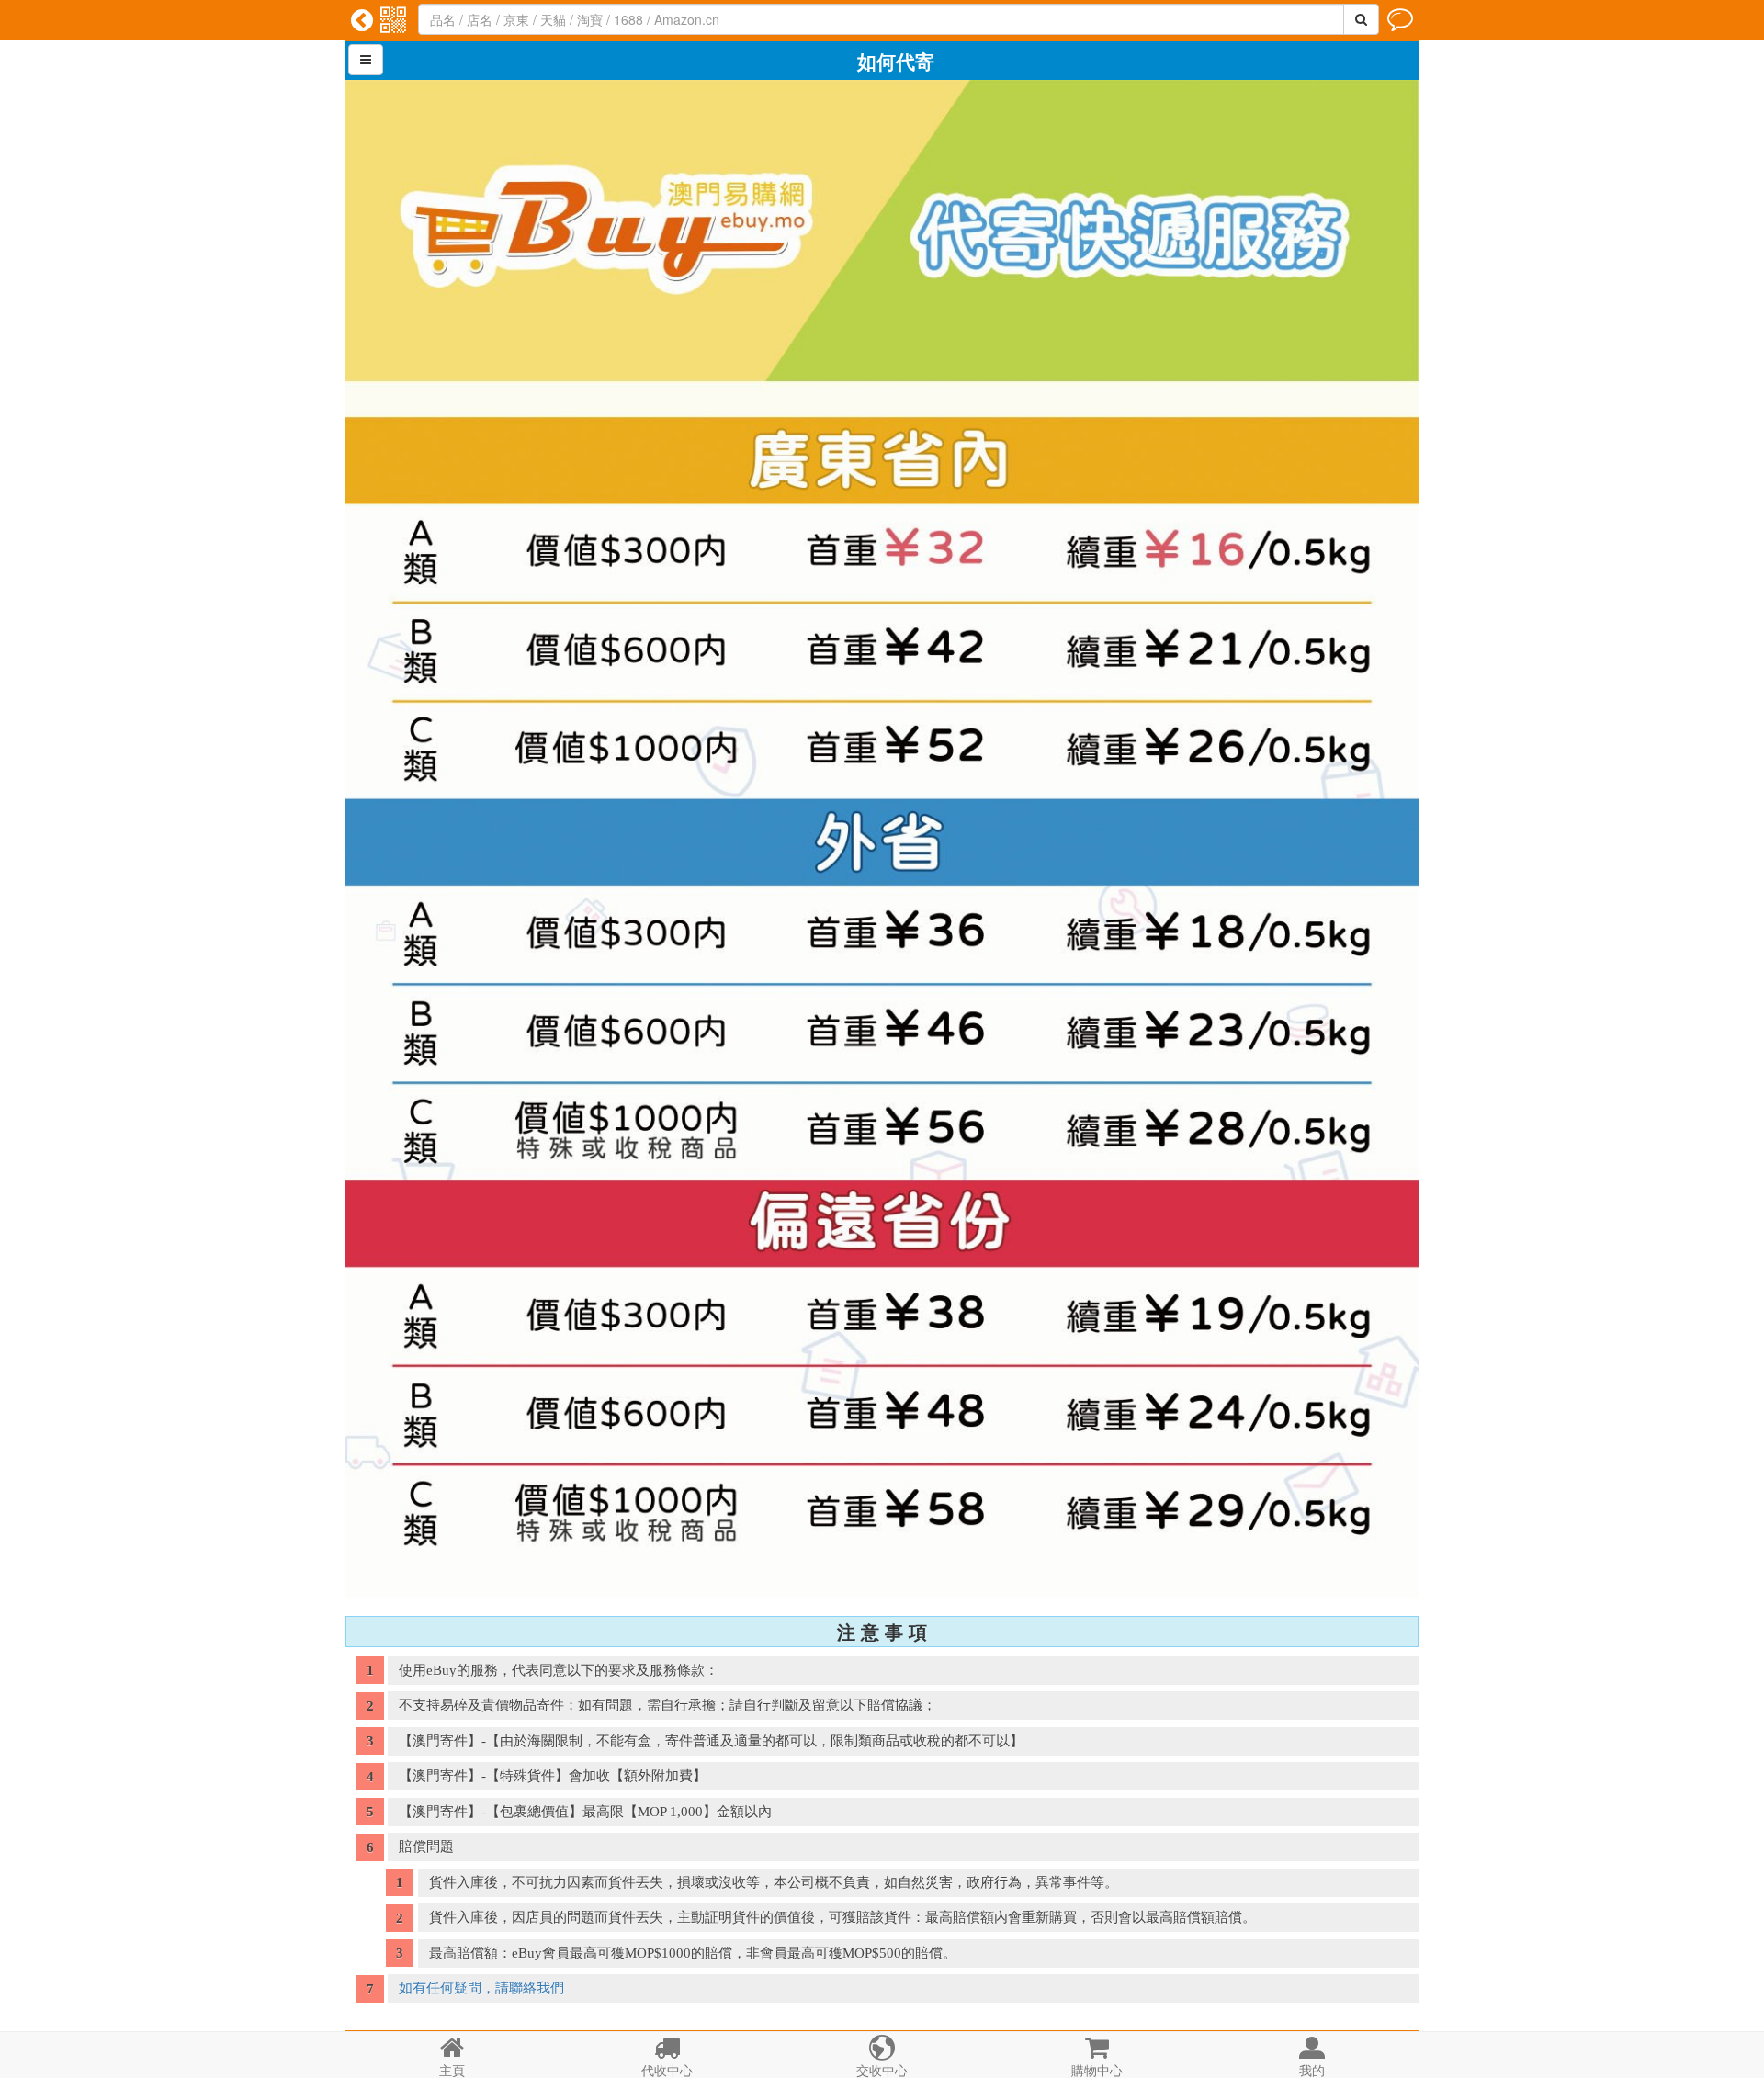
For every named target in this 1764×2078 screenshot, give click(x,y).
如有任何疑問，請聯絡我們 (481, 1988)
